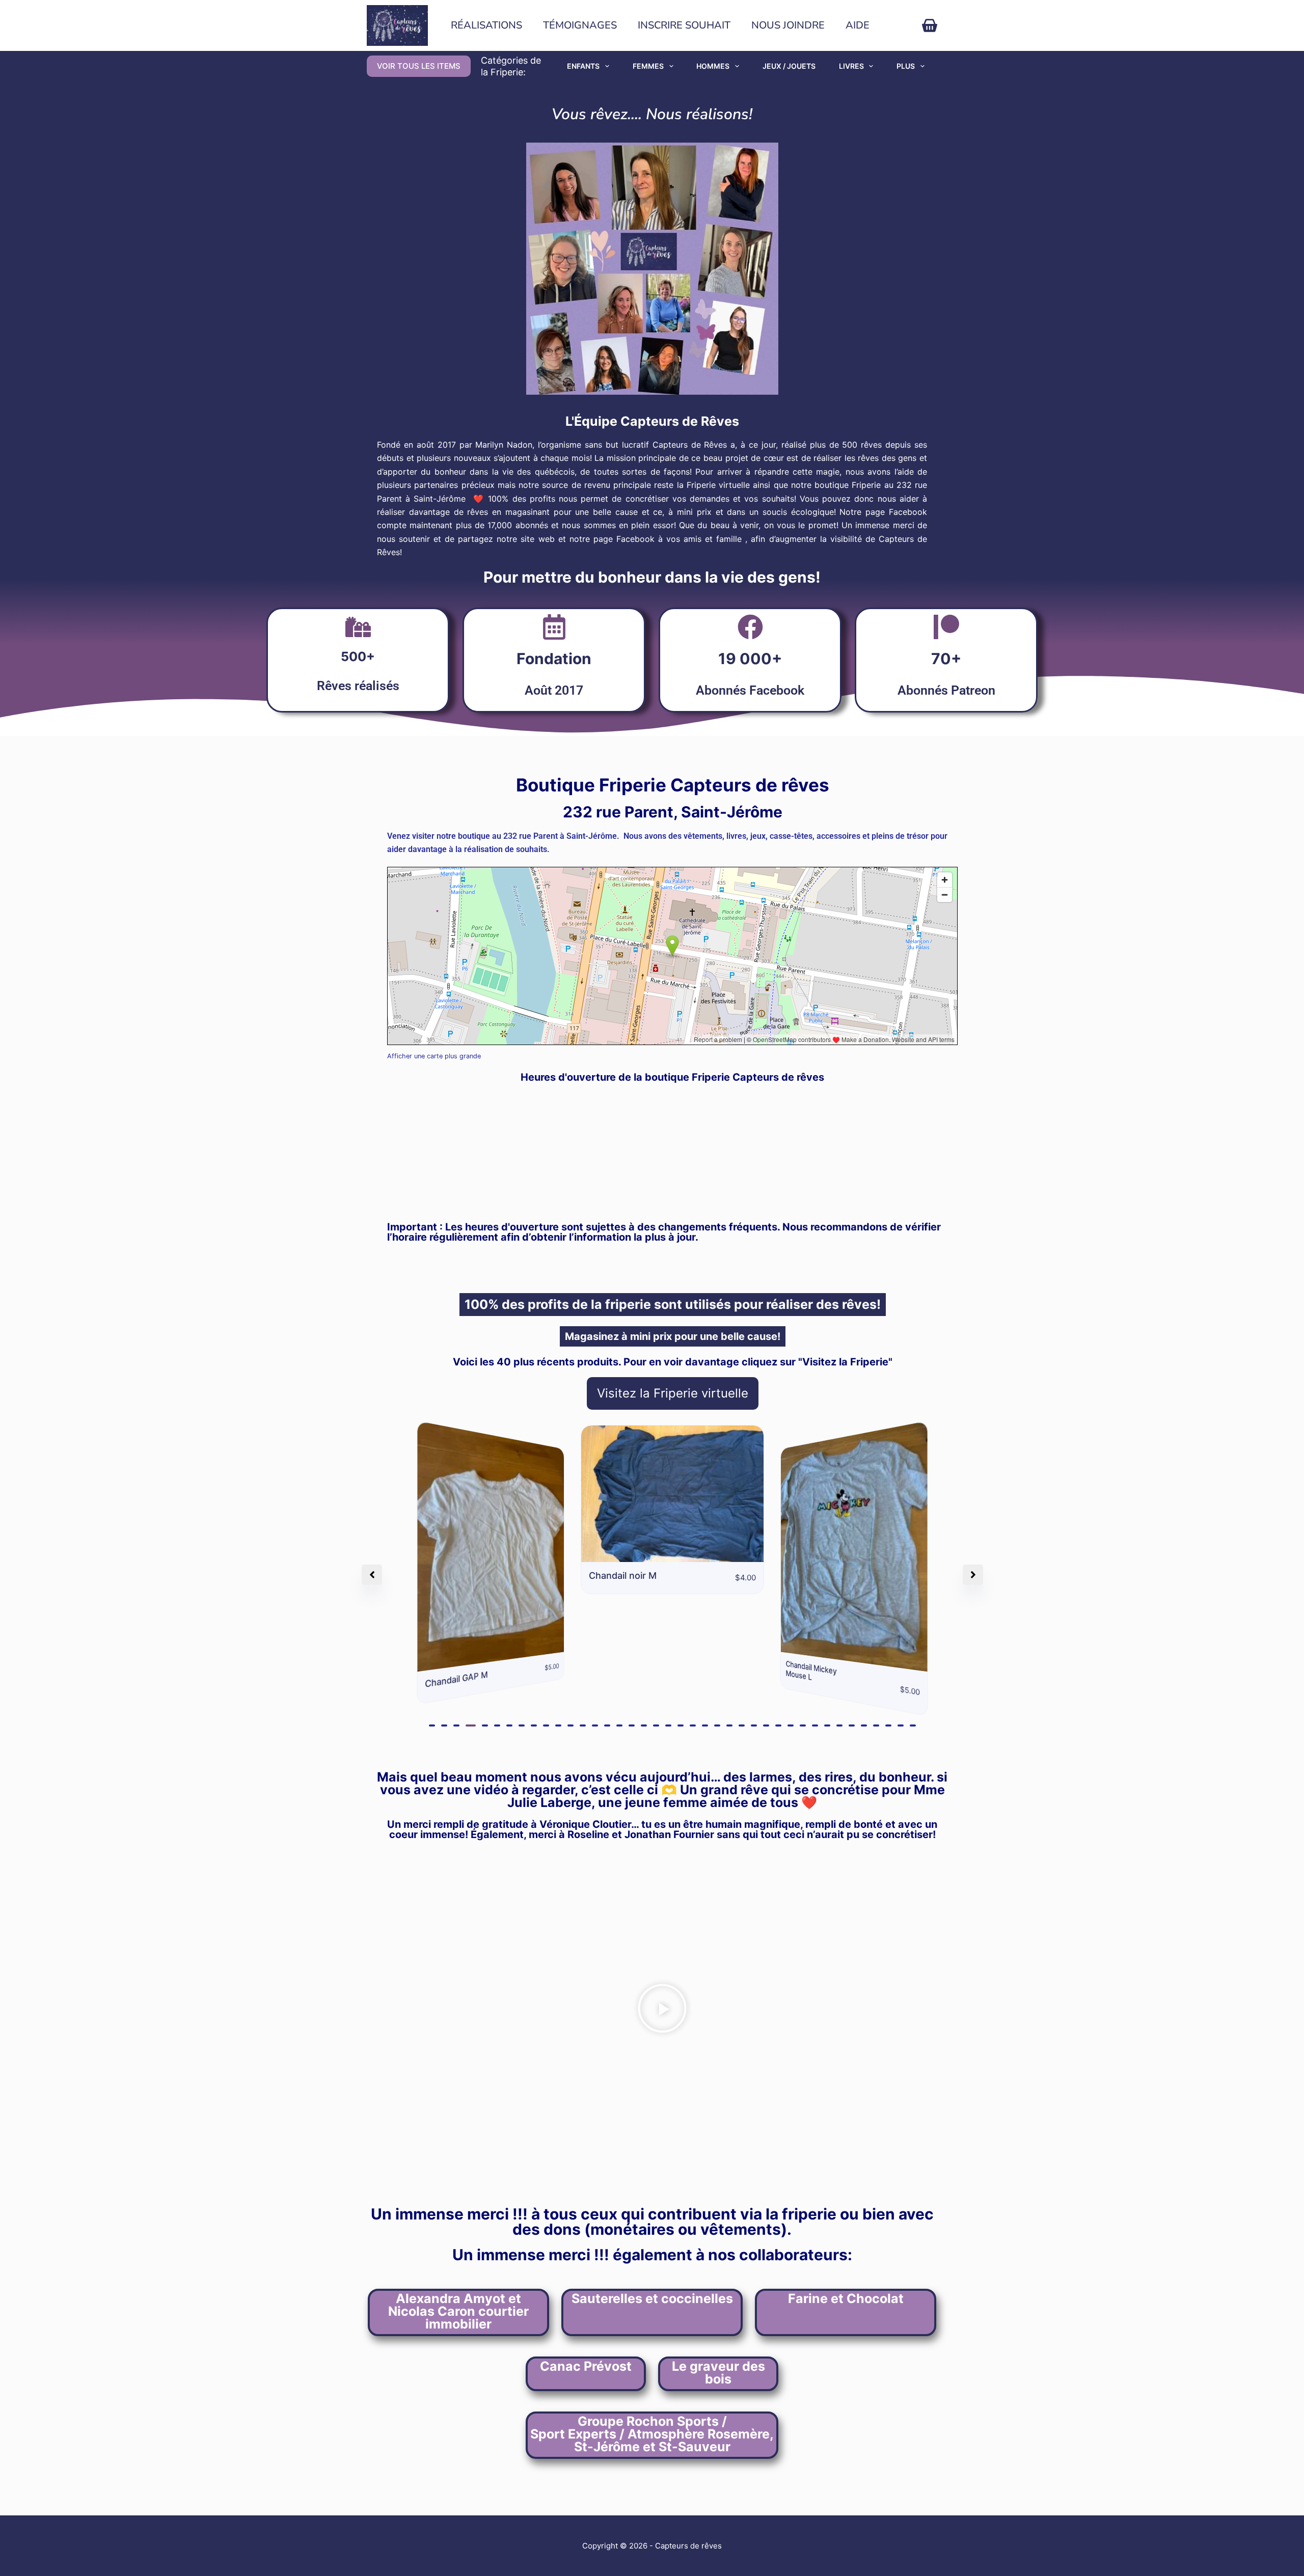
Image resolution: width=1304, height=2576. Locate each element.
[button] (432, 1725)
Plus (906, 66)
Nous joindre (788, 25)
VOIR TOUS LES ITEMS (419, 66)
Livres (851, 66)
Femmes (648, 66)
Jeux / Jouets (789, 66)
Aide (858, 25)
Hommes (713, 66)
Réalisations (486, 25)
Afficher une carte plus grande (434, 1056)
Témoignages (580, 25)
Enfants (583, 66)
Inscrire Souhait (684, 25)
